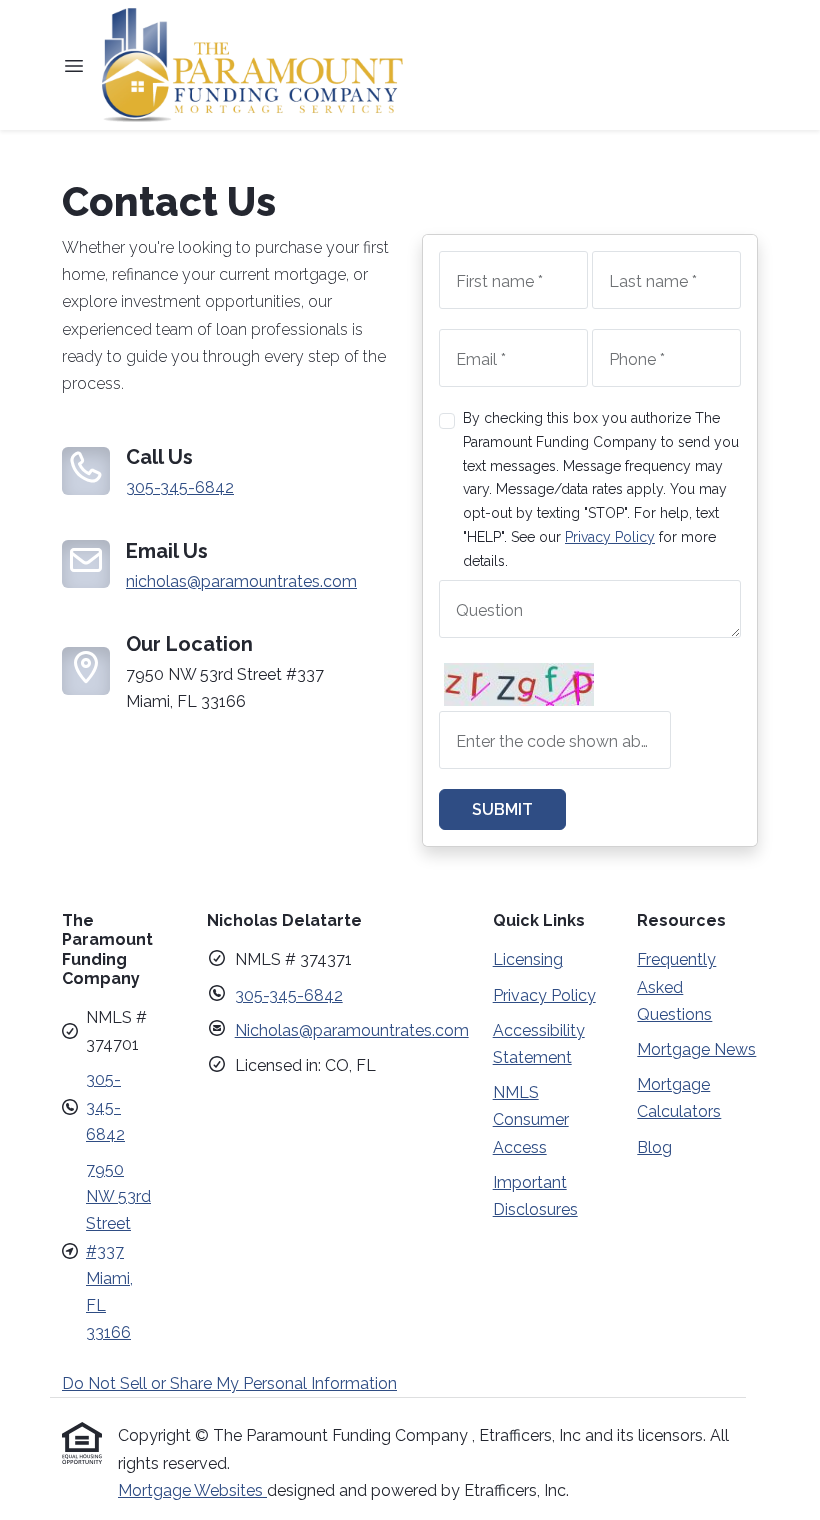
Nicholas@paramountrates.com (352, 1030)
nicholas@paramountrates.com (241, 581)
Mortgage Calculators (679, 1098)
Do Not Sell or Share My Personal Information (229, 1383)
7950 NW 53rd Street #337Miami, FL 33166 (118, 1251)
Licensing (528, 959)
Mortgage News (696, 1049)
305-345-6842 (180, 487)
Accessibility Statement (539, 1044)
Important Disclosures (535, 1196)
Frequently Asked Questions (676, 986)
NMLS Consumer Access (531, 1119)
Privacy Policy (610, 537)
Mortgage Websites (192, 1490)
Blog (654, 1147)
